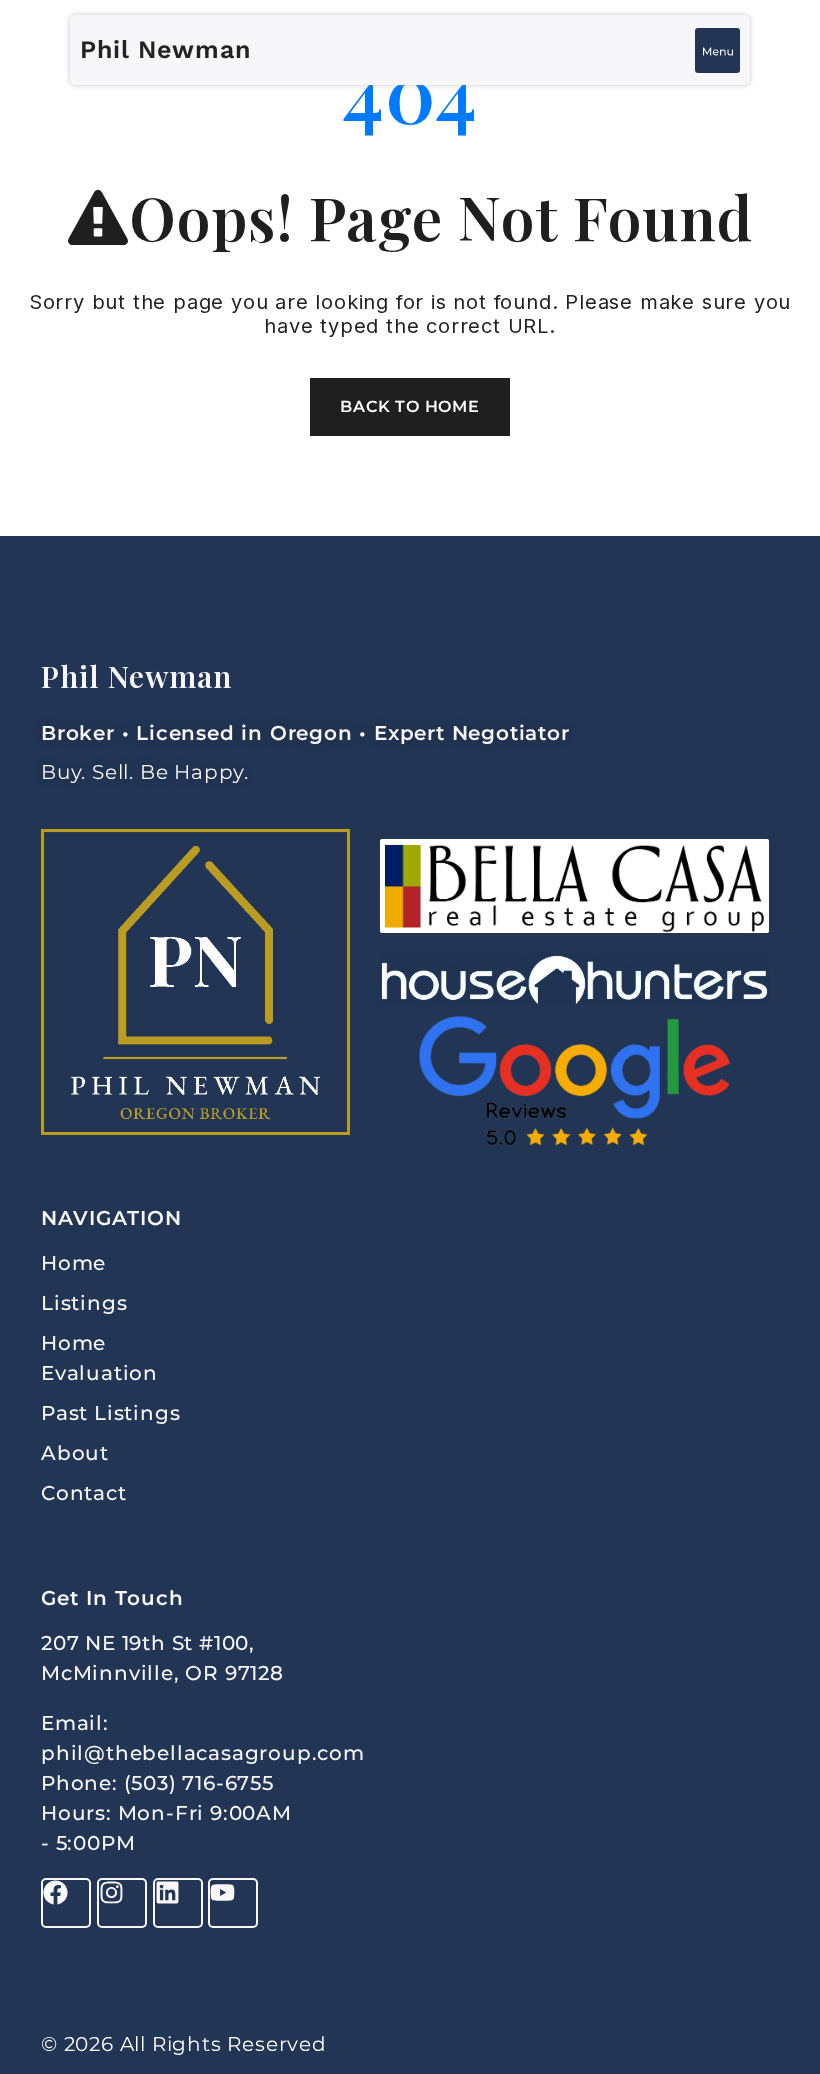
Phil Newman (165, 49)
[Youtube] (233, 1903)
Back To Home (410, 406)
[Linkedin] (178, 1903)
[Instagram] (122, 1903)
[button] (717, 50)
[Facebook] (66, 1903)
